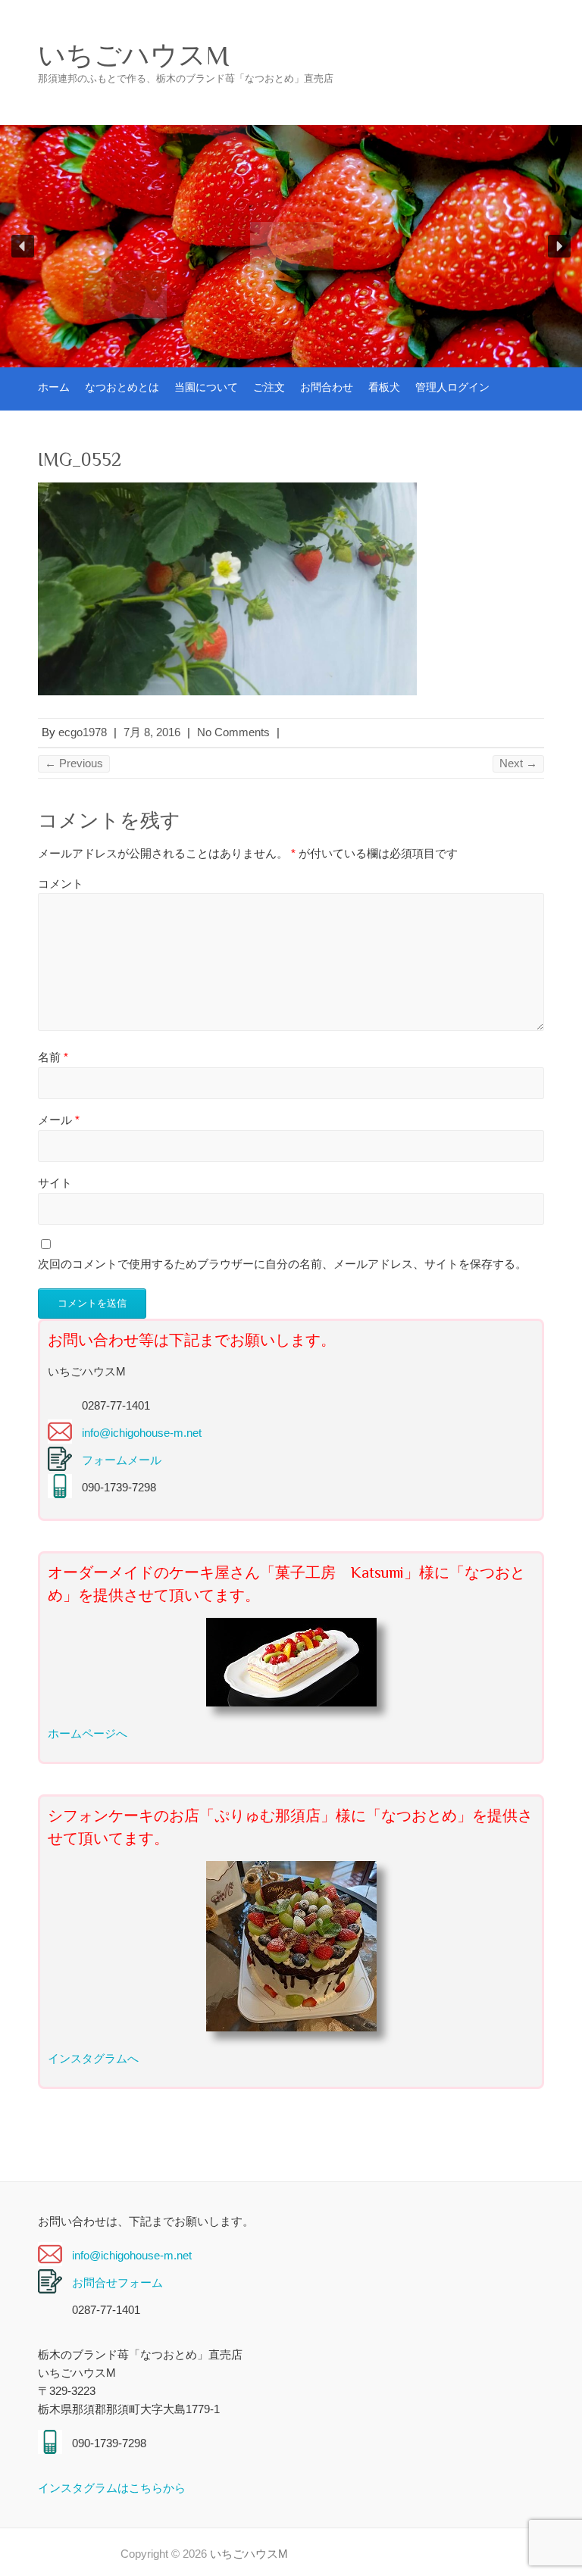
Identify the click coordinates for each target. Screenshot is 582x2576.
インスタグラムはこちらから (112, 2488)
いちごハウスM (133, 55)
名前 (53, 1057)
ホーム (54, 387)
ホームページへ (88, 1733)
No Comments (233, 732)
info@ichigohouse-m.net (142, 1433)
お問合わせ (327, 387)
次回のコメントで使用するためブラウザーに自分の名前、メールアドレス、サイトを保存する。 (282, 1264)
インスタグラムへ (93, 2058)
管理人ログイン (452, 387)
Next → (518, 763)
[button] (23, 246)
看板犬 (384, 387)
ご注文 (269, 387)
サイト (55, 1183)
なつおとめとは (122, 387)
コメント (61, 884)
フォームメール (122, 1460)
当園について (206, 387)
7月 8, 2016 (152, 732)
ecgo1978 (83, 732)
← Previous (74, 763)
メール (59, 1120)
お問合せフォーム (117, 2282)
